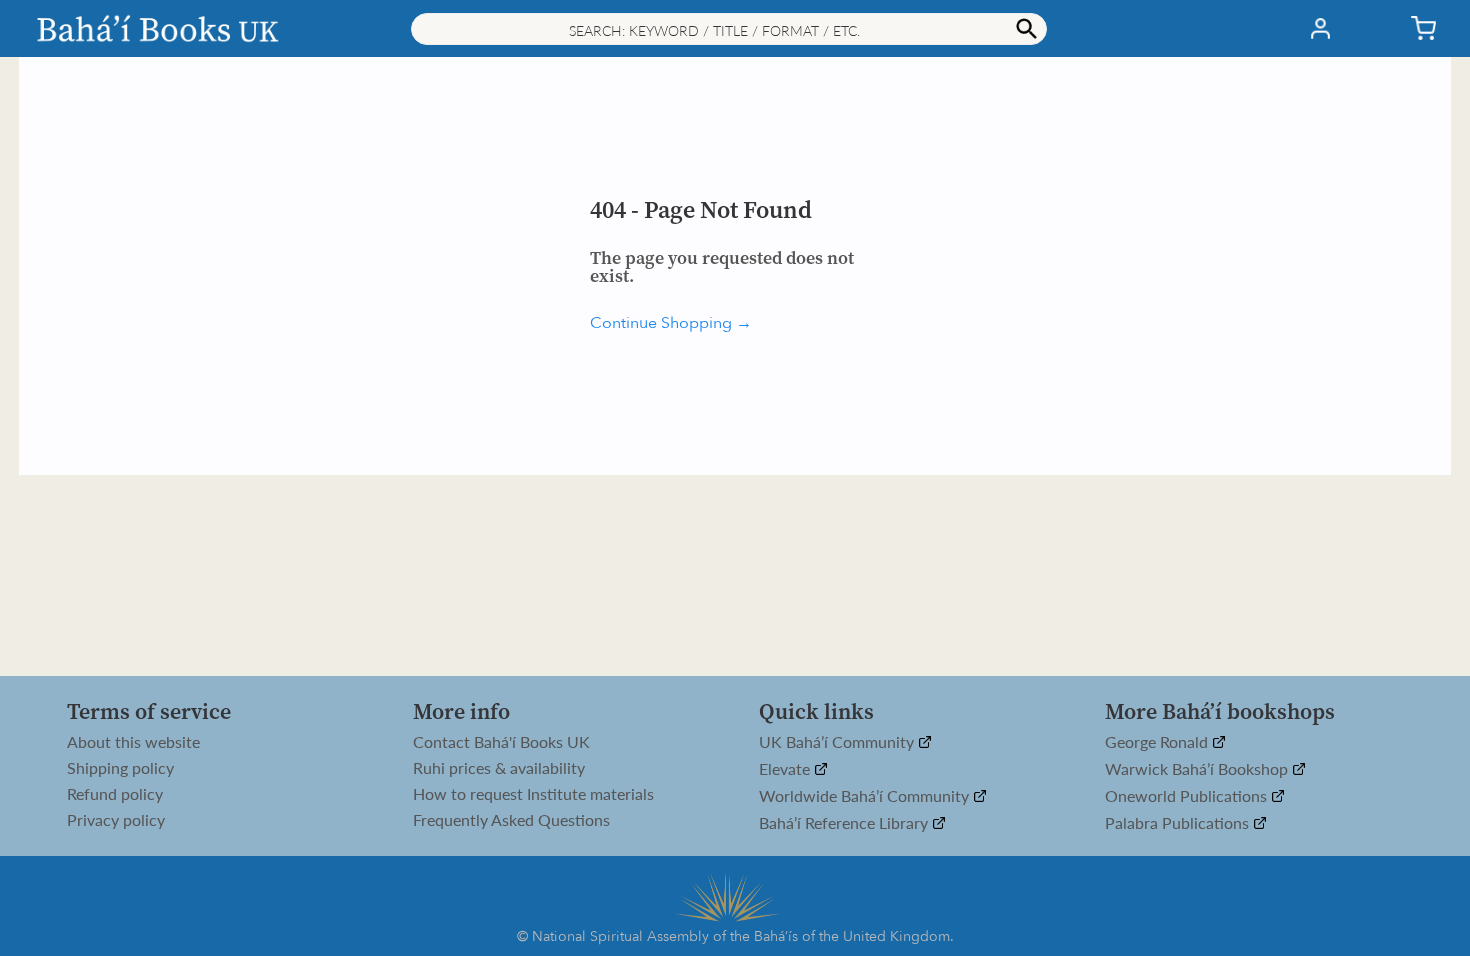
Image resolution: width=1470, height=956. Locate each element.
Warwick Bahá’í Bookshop (1198, 769)
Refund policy (115, 794)
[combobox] (729, 29)
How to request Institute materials (533, 794)
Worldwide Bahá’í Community (866, 796)
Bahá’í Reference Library (845, 823)
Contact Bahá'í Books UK (501, 742)
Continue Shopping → (671, 323)
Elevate (786, 769)
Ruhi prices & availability (499, 768)
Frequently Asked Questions (511, 820)
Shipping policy (120, 768)
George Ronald (1158, 742)
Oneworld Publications (1188, 796)
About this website (133, 742)
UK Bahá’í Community (838, 742)
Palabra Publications (1179, 823)
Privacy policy (116, 820)
